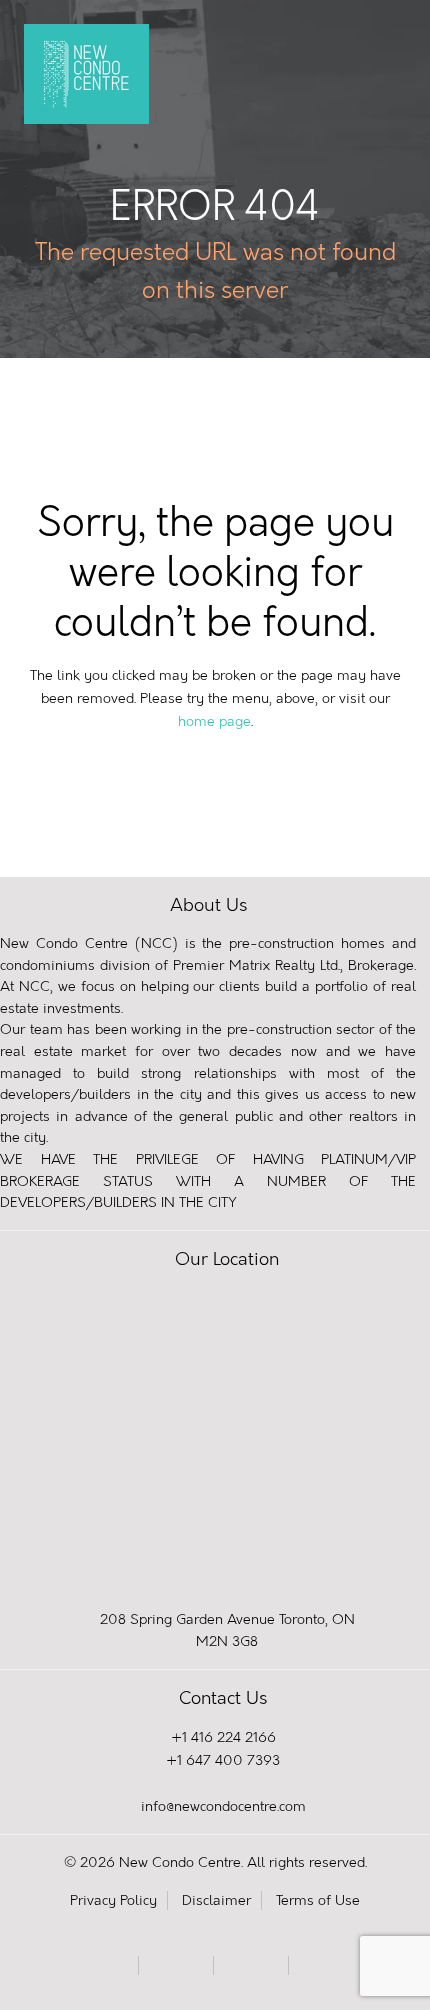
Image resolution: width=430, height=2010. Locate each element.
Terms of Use (318, 1900)
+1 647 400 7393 (223, 1760)
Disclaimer (216, 1900)
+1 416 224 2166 (223, 1737)
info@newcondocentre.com (223, 1806)
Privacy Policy (113, 1900)
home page (214, 721)
